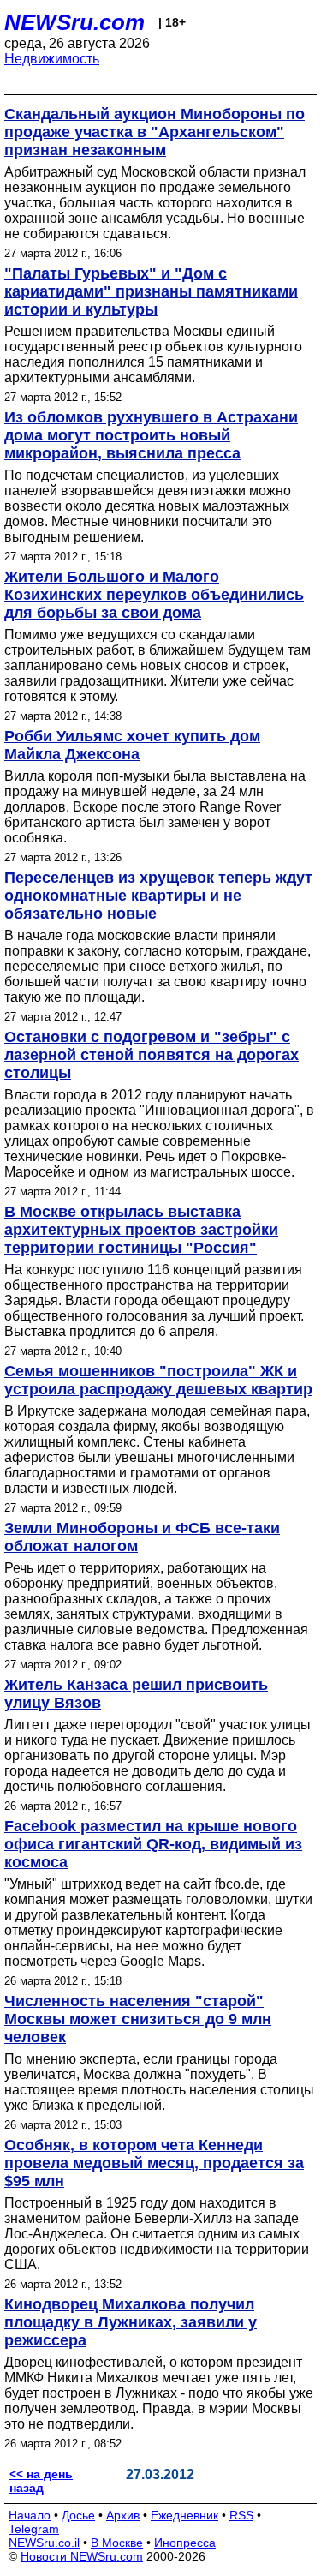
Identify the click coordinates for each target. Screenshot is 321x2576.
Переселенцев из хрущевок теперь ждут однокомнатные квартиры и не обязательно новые (158, 896)
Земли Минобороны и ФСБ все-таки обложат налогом (142, 1537)
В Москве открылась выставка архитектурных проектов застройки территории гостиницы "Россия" (141, 1230)
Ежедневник (184, 2515)
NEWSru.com (74, 22)
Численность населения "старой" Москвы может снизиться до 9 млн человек (138, 2019)
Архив (123, 2515)
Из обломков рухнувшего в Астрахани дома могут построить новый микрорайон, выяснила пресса (151, 435)
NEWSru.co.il (44, 2543)
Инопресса (185, 2543)
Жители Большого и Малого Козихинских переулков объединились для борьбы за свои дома (154, 595)
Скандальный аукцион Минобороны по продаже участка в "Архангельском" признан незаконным (155, 132)
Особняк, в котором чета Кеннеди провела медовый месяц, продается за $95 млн (154, 2163)
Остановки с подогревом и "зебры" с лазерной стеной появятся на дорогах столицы (152, 1055)
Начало (30, 2515)
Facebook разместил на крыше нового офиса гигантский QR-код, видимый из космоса (153, 1844)
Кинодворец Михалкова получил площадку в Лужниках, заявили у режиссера (131, 2322)
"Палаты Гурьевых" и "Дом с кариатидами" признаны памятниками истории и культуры (151, 291)
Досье (78, 2515)
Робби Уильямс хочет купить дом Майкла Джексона (132, 745)
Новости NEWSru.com (82, 2556)
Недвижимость (52, 59)
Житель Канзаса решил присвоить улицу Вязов (136, 1694)
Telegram (34, 2529)
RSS (241, 2515)
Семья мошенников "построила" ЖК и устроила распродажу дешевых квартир (158, 1380)
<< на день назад (41, 2481)
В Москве (117, 2543)
